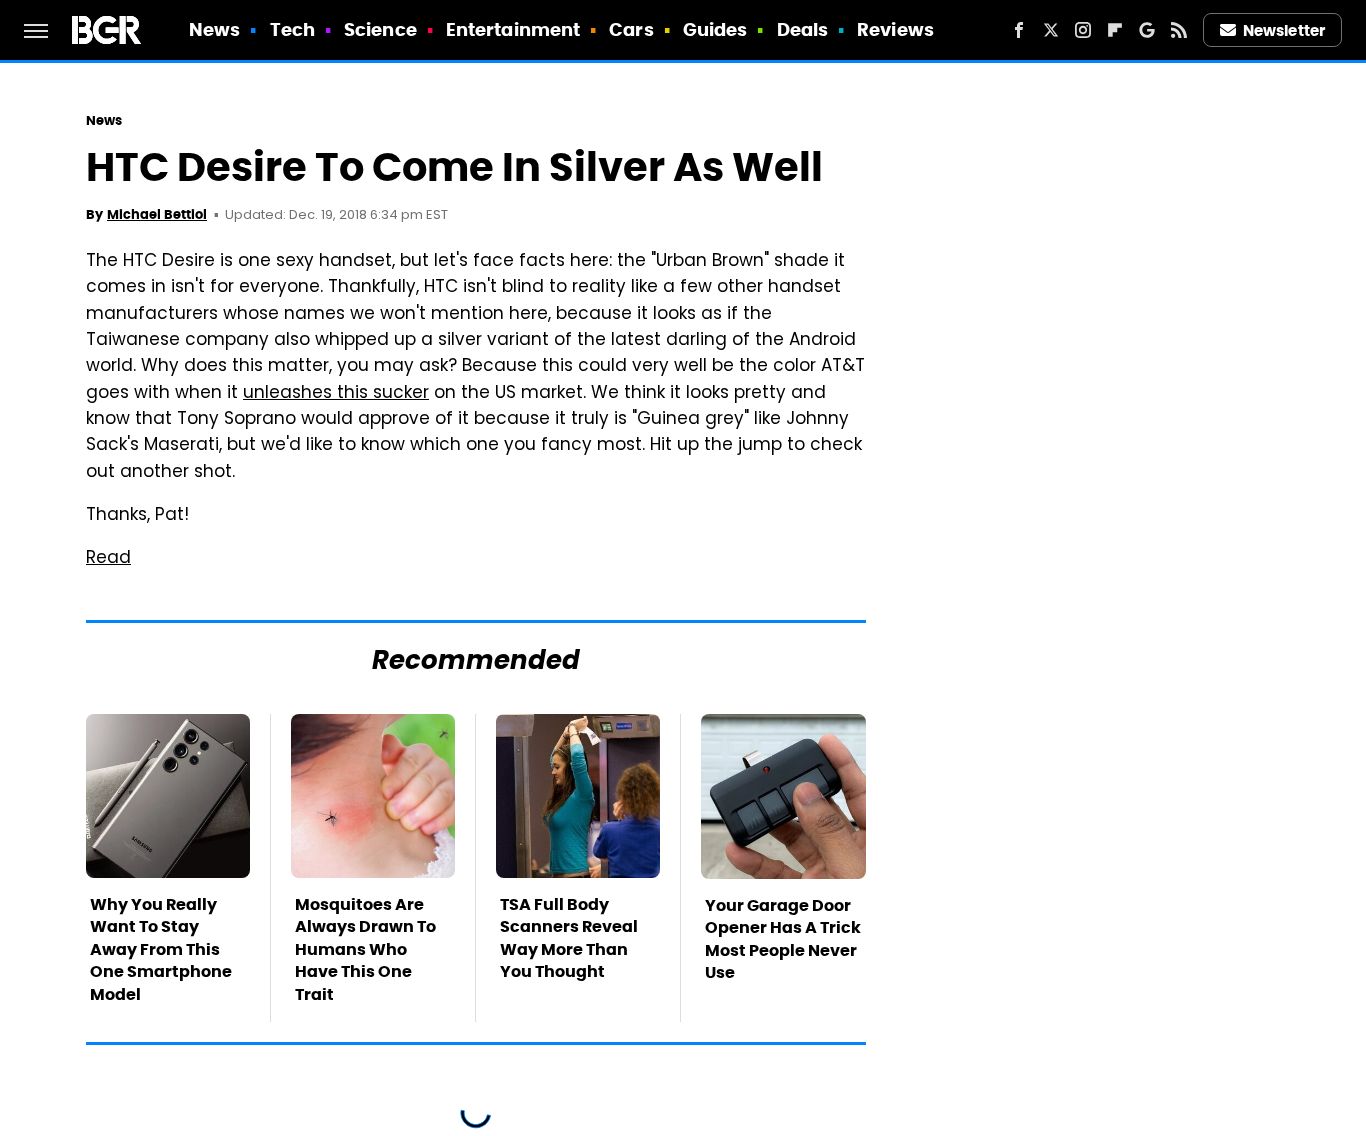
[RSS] (1179, 30)
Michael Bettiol (157, 214)
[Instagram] (1083, 30)
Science (380, 29)
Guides (715, 29)
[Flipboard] (1115, 30)
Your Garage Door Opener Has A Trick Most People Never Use (783, 939)
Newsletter (1284, 30)
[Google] (1147, 30)
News (214, 29)
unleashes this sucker (336, 394)
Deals (803, 29)
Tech (292, 29)
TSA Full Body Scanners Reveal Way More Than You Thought (569, 938)
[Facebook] (1019, 30)
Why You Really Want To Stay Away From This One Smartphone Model (161, 949)
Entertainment (513, 29)
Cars (631, 29)
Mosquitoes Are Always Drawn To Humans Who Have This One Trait (365, 949)
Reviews (895, 29)
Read (108, 559)
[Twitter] (1051, 30)
